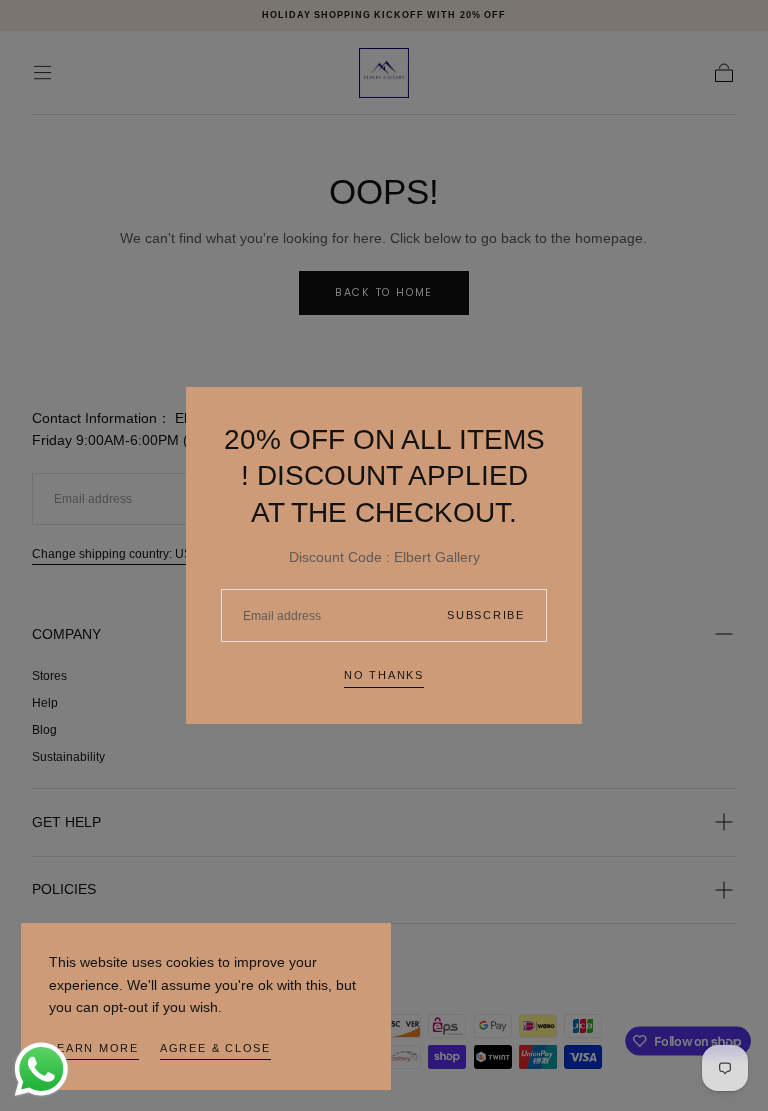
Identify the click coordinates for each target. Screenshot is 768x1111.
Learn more (94, 1048)
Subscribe (486, 615)
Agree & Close (215, 1048)
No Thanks (384, 675)
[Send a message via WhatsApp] (41, 1069)
